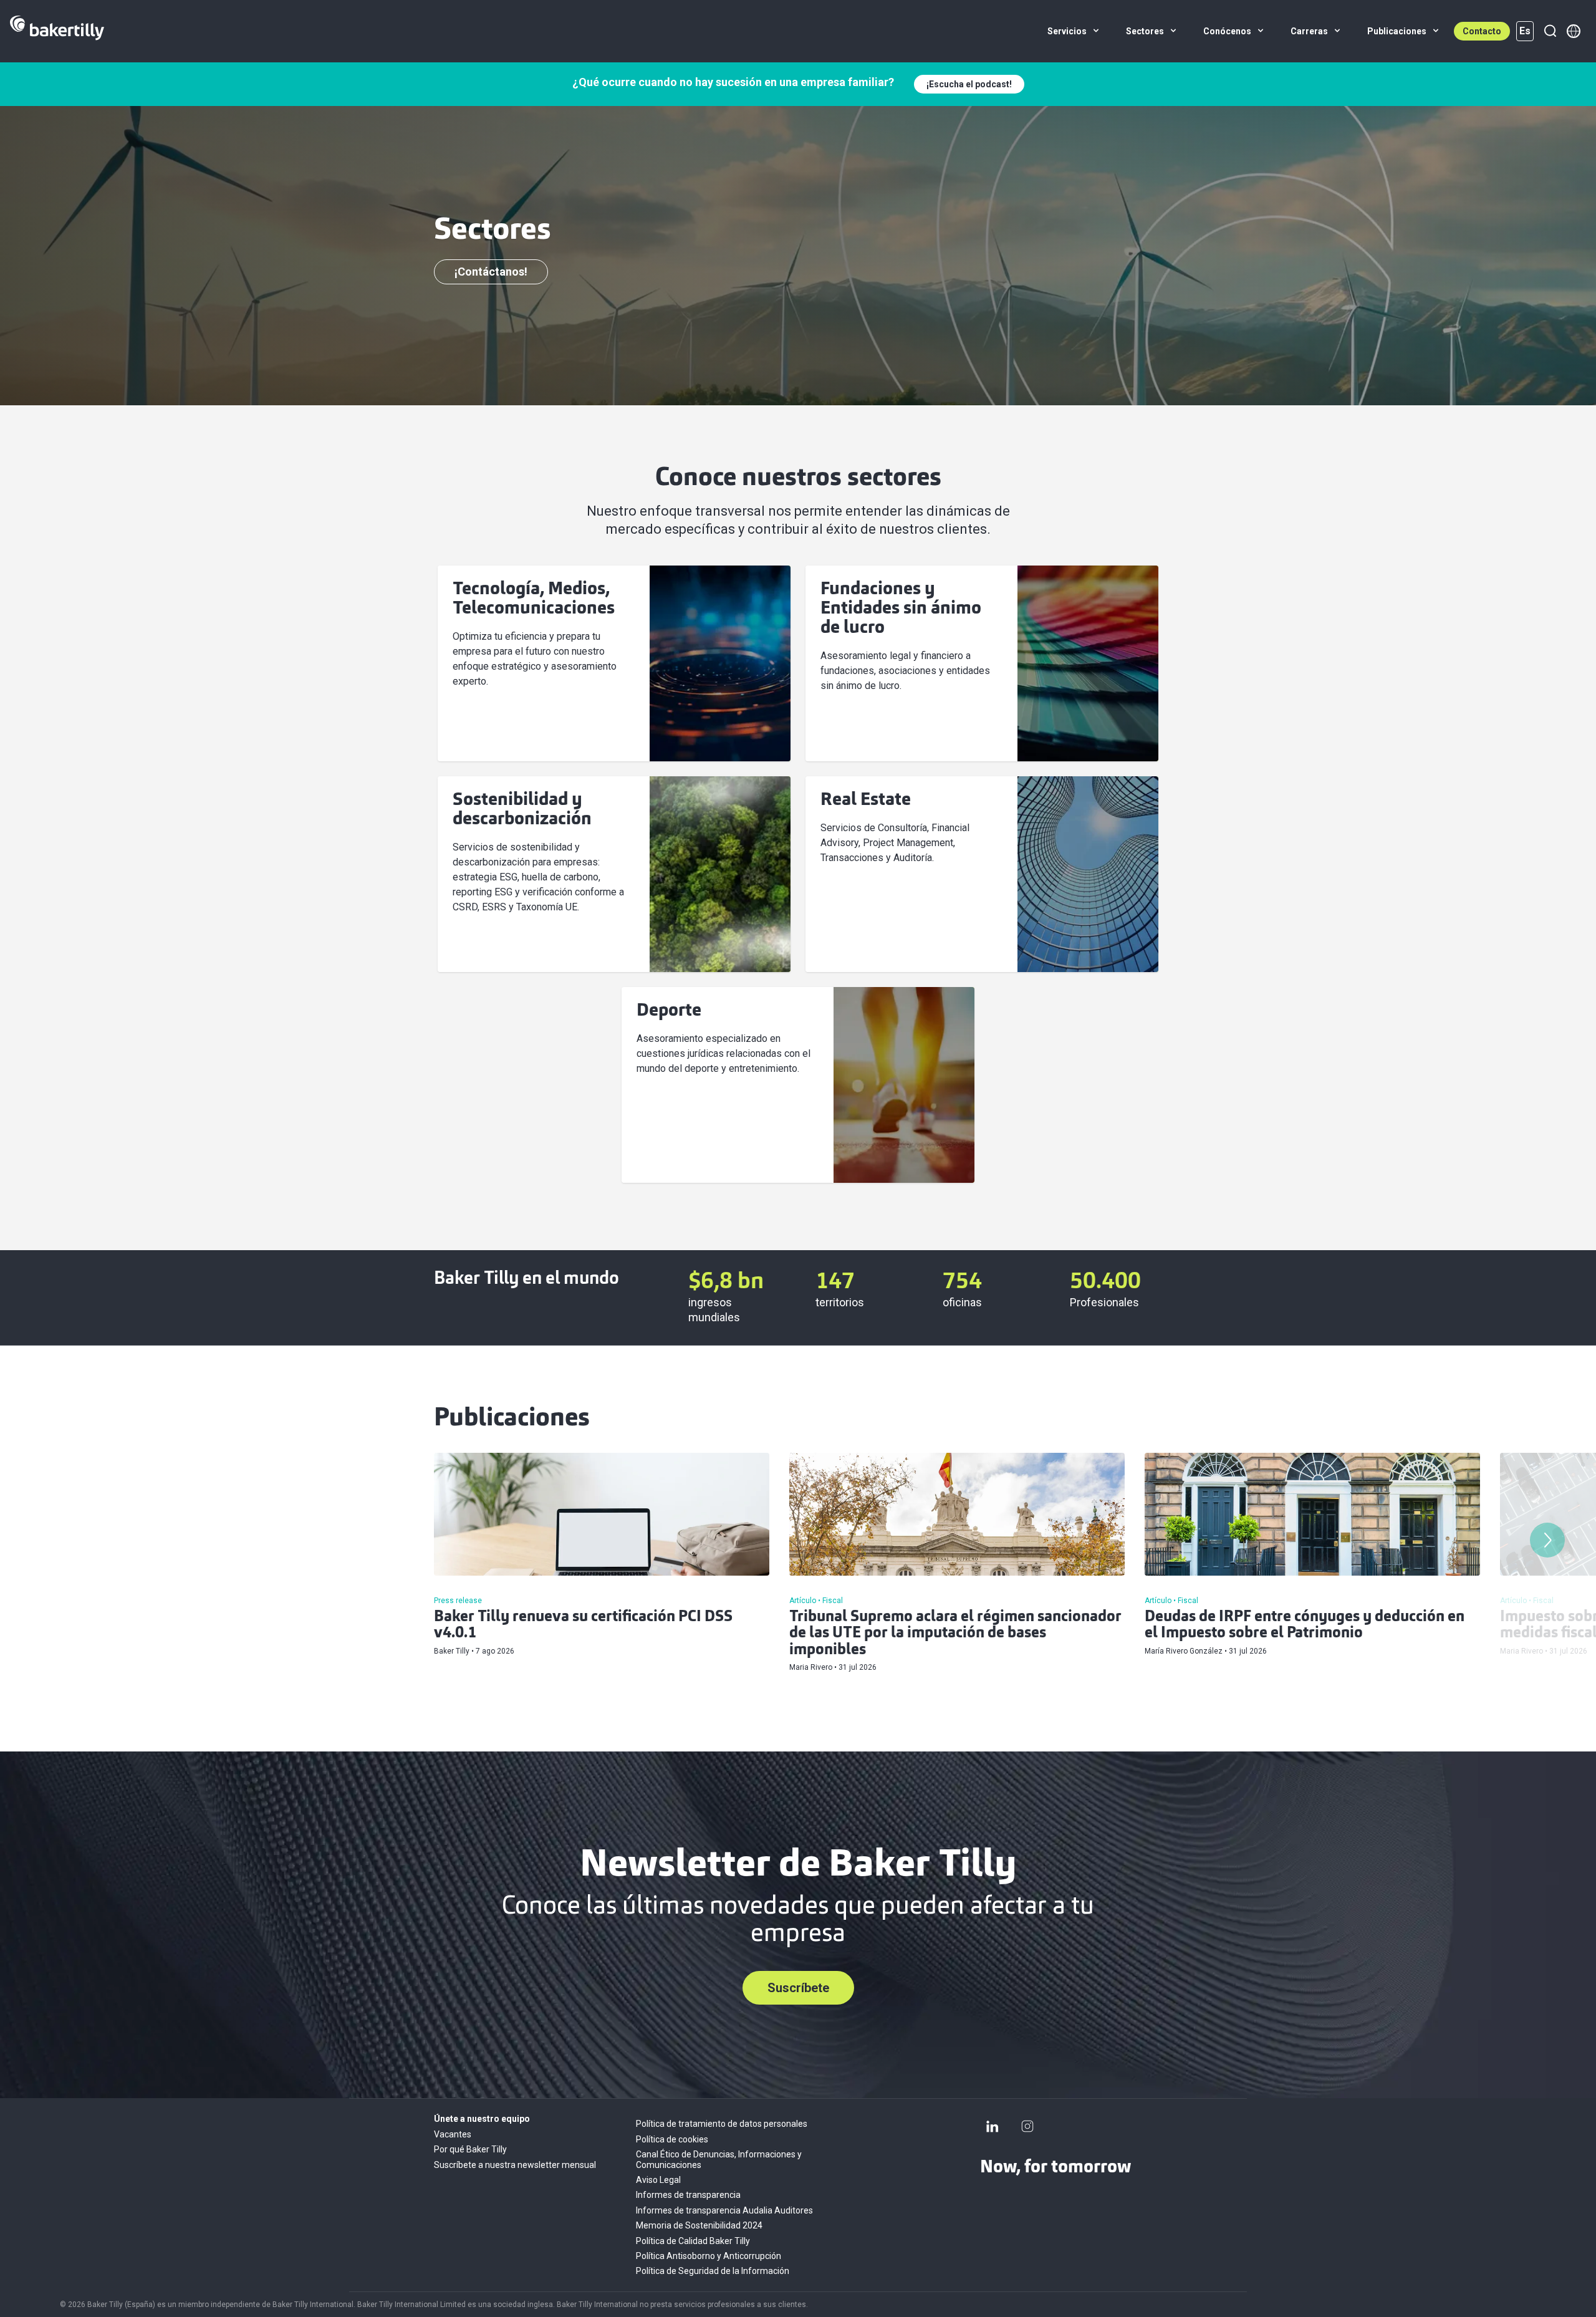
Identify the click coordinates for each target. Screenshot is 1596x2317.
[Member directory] (1574, 31)
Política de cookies (672, 2139)
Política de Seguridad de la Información (713, 2271)
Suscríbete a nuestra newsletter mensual (515, 2165)
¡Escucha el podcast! (969, 84)
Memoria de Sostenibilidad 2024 (699, 2225)
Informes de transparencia (688, 2195)
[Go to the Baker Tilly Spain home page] (57, 31)
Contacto (1482, 31)
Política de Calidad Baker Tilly (693, 2241)
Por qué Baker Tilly (470, 2149)
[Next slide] (1547, 1540)
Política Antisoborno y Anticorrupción (709, 2256)
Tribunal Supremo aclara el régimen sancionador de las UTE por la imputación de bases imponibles (955, 1634)
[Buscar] (1550, 31)
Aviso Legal (658, 2180)
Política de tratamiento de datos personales (722, 2124)
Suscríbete (798, 1988)
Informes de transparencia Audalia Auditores (724, 2210)
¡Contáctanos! (491, 272)
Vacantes (453, 2134)
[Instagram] (1027, 2126)
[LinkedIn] (993, 2126)
